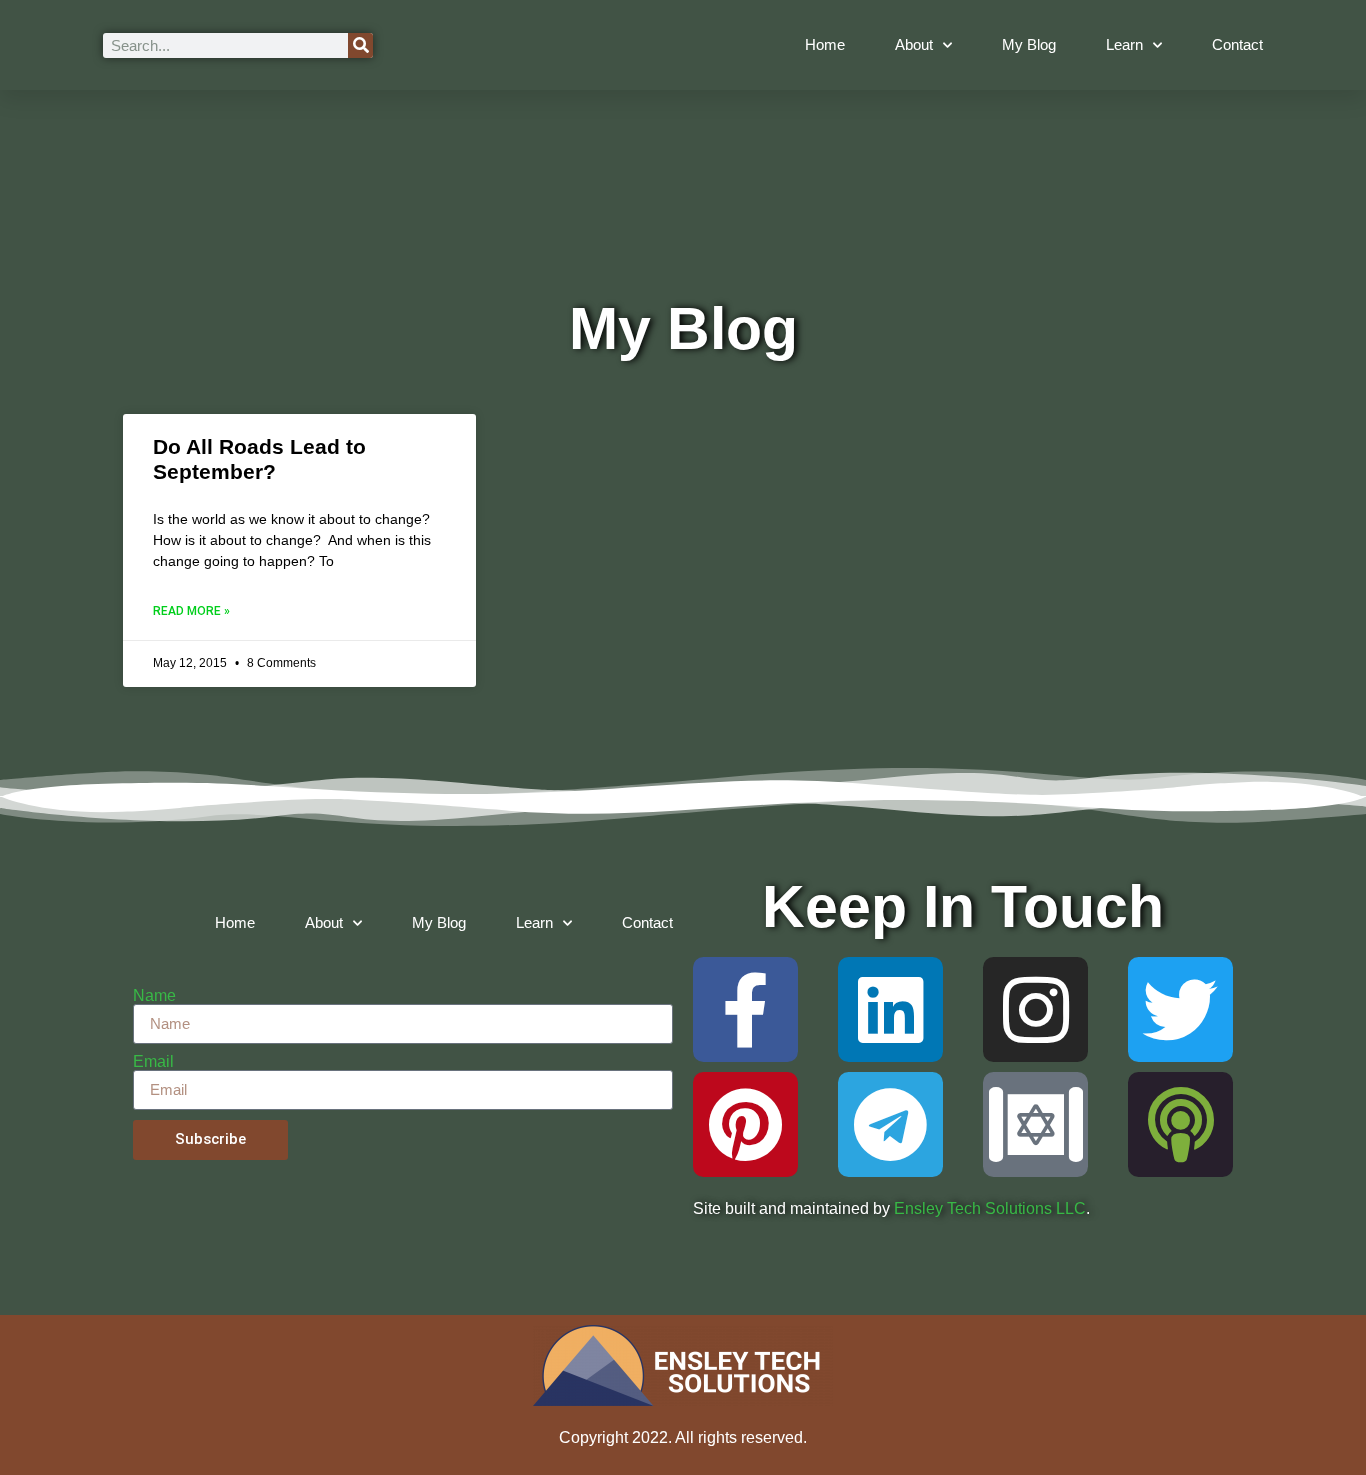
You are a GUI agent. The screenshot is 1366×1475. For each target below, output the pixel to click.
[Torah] (1035, 1124)
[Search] (360, 45)
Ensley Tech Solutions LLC (990, 1208)
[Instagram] (1035, 1009)
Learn (1124, 44)
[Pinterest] (745, 1124)
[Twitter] (1180, 1009)
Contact (1237, 44)
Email (153, 1062)
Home (825, 44)
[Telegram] (890, 1124)
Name (154, 996)
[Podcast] (1180, 1124)
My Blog (1029, 44)
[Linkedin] (890, 1009)
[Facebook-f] (745, 1009)
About (914, 44)
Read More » (191, 611)
